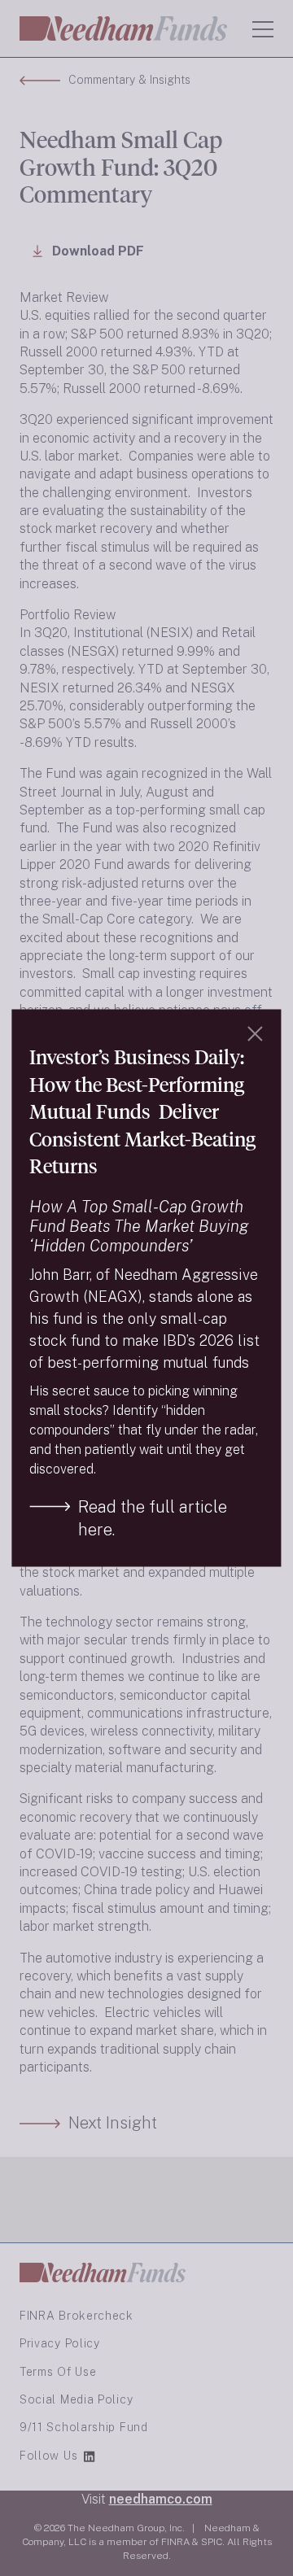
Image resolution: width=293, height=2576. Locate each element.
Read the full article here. (153, 1517)
